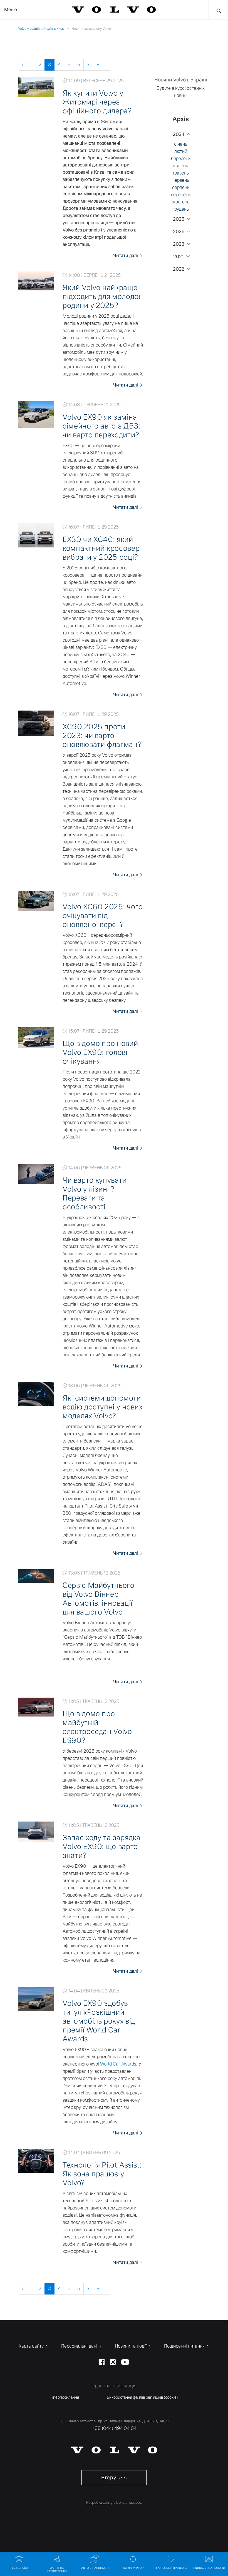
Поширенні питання (185, 2346)
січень (181, 144)
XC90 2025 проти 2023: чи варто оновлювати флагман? (102, 736)
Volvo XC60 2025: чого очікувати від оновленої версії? (103, 916)
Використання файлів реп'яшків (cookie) (142, 2397)
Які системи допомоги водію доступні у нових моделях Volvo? (103, 1407)
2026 (179, 232)
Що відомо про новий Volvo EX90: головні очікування (100, 1052)
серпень (181, 187)
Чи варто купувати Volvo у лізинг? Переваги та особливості (95, 1194)
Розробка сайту (99, 2502)
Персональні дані (80, 2346)
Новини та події (131, 2346)
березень (181, 159)
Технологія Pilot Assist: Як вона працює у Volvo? (102, 2174)
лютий (181, 151)
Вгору (109, 2477)
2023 (179, 244)
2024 (179, 134)
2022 (179, 269)
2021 (179, 257)
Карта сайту (32, 2346)
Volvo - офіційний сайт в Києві (41, 29)
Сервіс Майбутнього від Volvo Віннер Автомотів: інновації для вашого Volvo (99, 1599)
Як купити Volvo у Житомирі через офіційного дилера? (97, 102)
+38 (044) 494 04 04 (114, 2428)
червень (181, 180)
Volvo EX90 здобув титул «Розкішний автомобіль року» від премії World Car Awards (99, 2021)
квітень (181, 166)
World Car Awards (118, 2064)
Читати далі (126, 256)
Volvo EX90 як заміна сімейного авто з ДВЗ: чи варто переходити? (101, 426)
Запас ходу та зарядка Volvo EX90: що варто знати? (102, 1847)
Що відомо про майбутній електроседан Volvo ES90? (97, 1727)
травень (181, 173)
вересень (181, 195)
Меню (11, 10)
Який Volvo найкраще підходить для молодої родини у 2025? (102, 297)
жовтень (181, 202)
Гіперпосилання (65, 2397)
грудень (181, 209)
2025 (179, 219)
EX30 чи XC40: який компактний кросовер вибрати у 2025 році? (101, 548)
